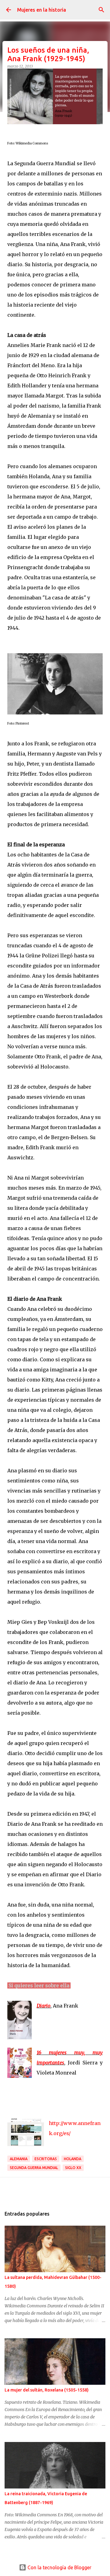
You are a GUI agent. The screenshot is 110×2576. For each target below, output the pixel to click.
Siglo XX (73, 2168)
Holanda (73, 2159)
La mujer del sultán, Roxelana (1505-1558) (47, 2390)
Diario (44, 2006)
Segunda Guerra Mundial (34, 2168)
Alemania (19, 2159)
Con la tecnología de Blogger (59, 2567)
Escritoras (46, 2159)
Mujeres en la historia (42, 10)
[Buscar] (101, 10)
